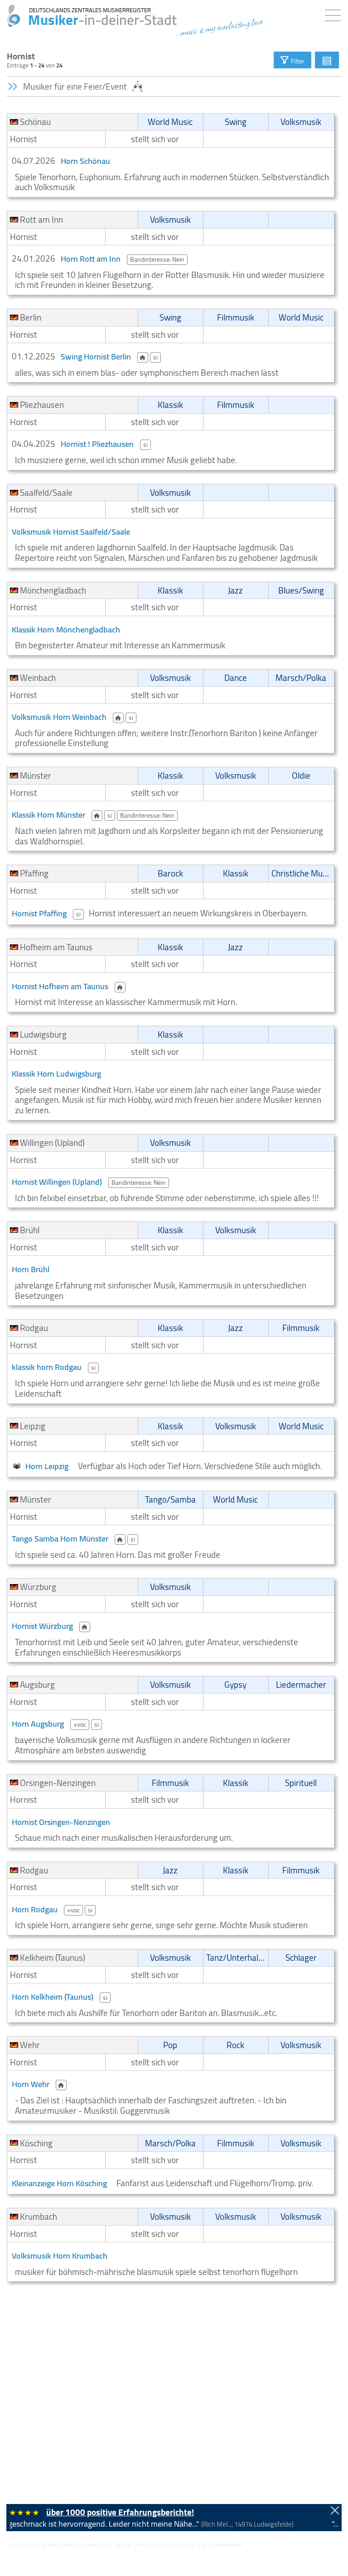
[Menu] (335, 14)
